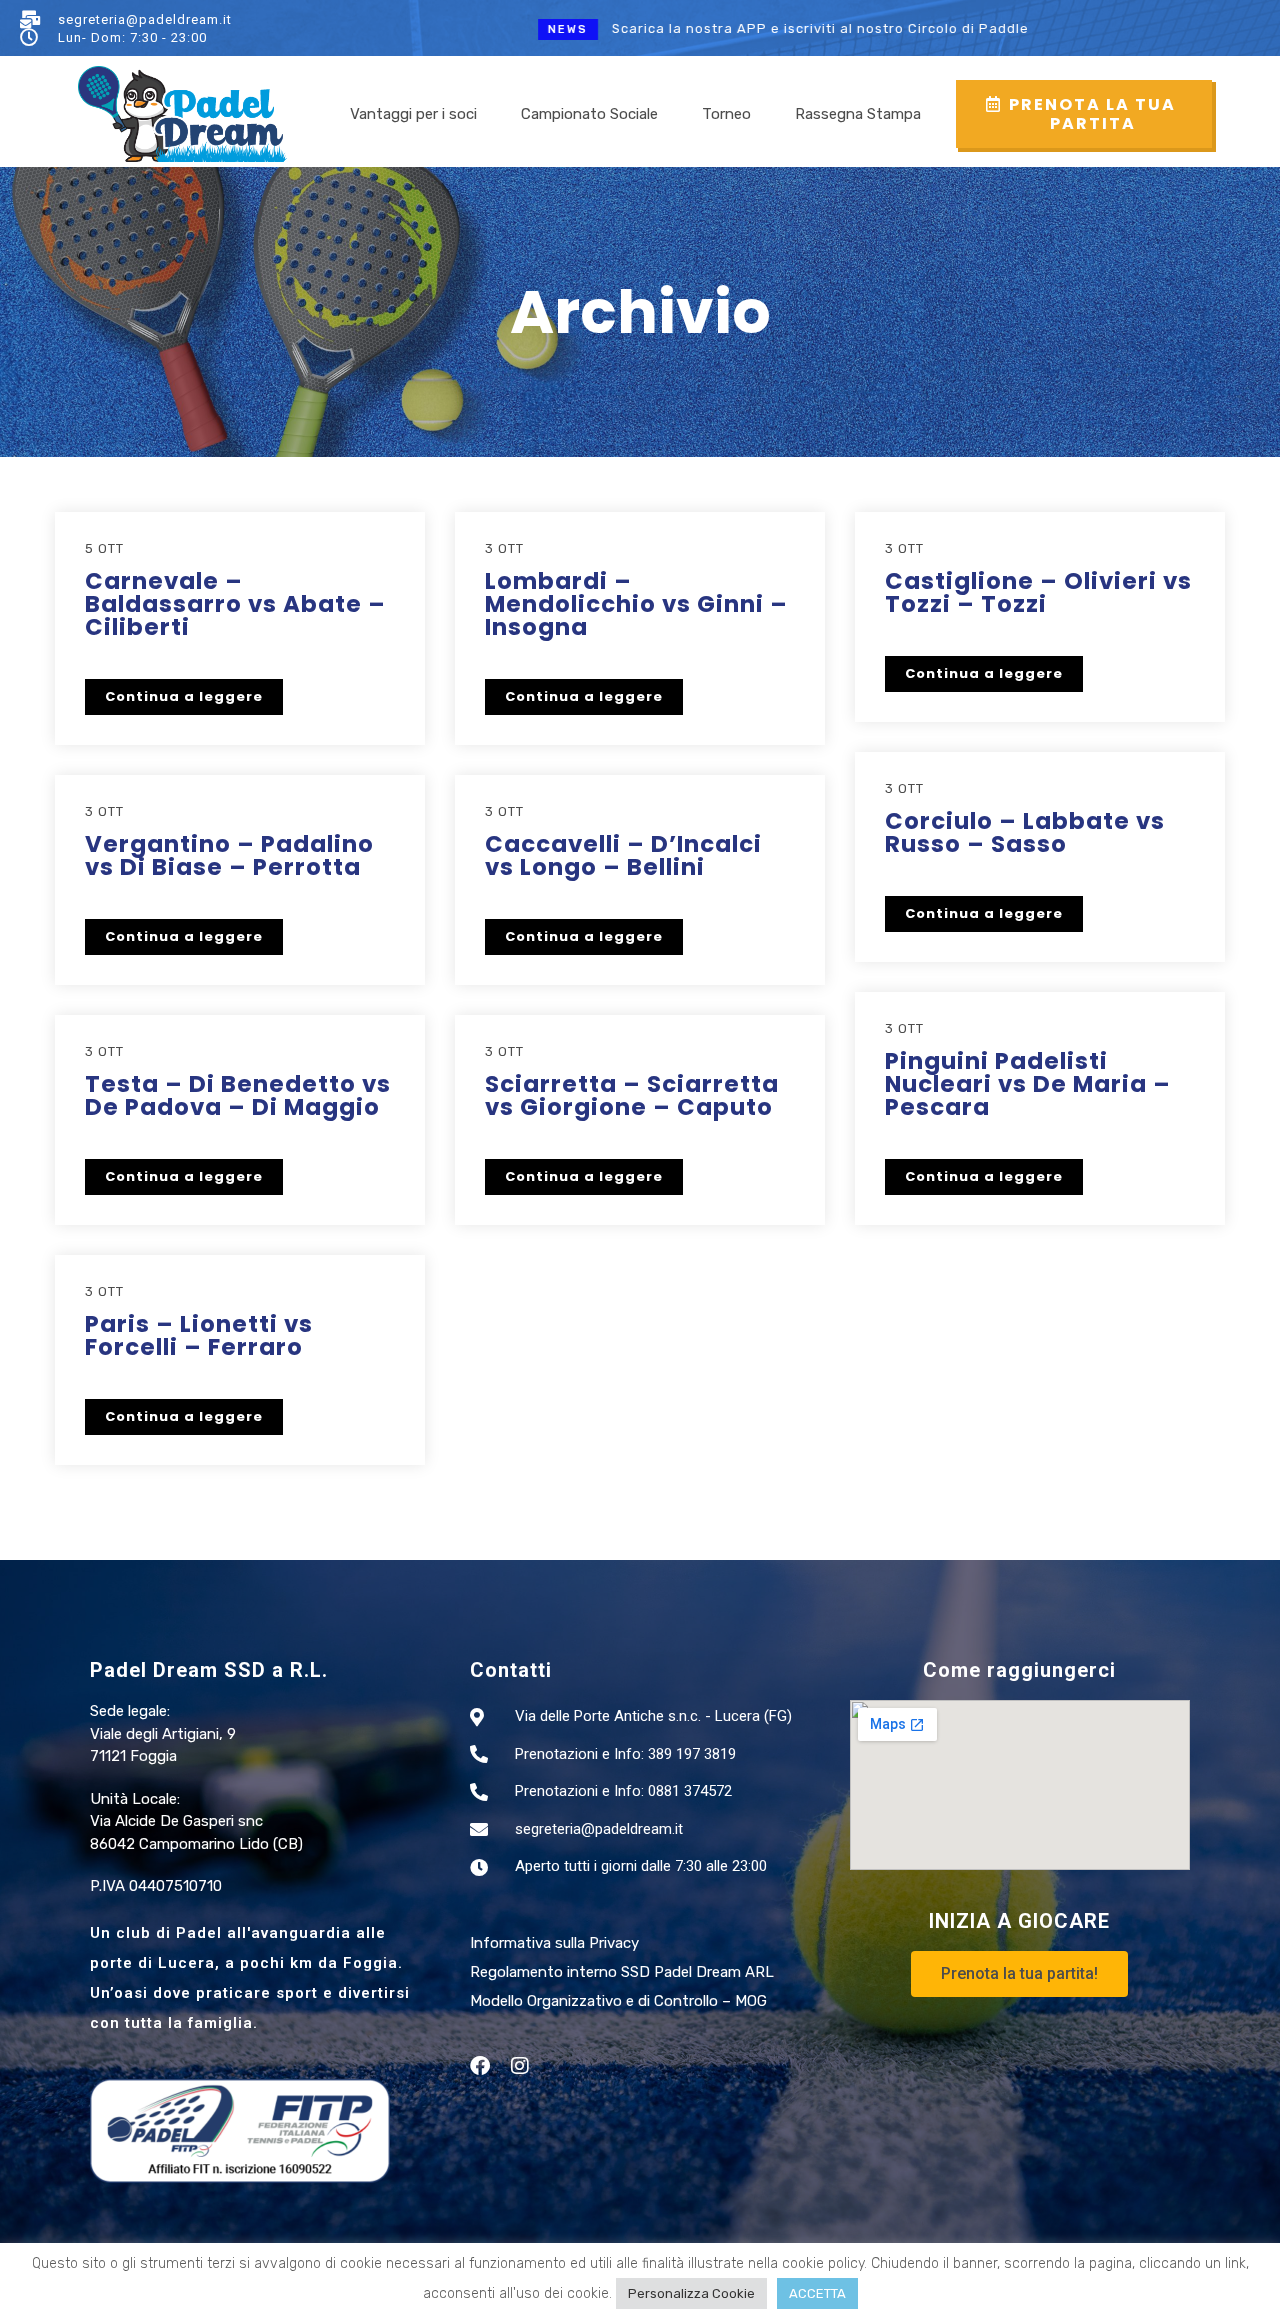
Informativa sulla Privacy (554, 1943)
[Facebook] (480, 2066)
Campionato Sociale (589, 114)
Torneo (726, 114)
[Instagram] (520, 2066)
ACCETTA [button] (817, 2293)
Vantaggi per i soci (413, 114)
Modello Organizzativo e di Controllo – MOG (618, 2001)
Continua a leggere (184, 696)
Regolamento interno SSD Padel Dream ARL (622, 1972)
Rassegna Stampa (858, 114)
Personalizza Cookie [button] (691, 2293)
